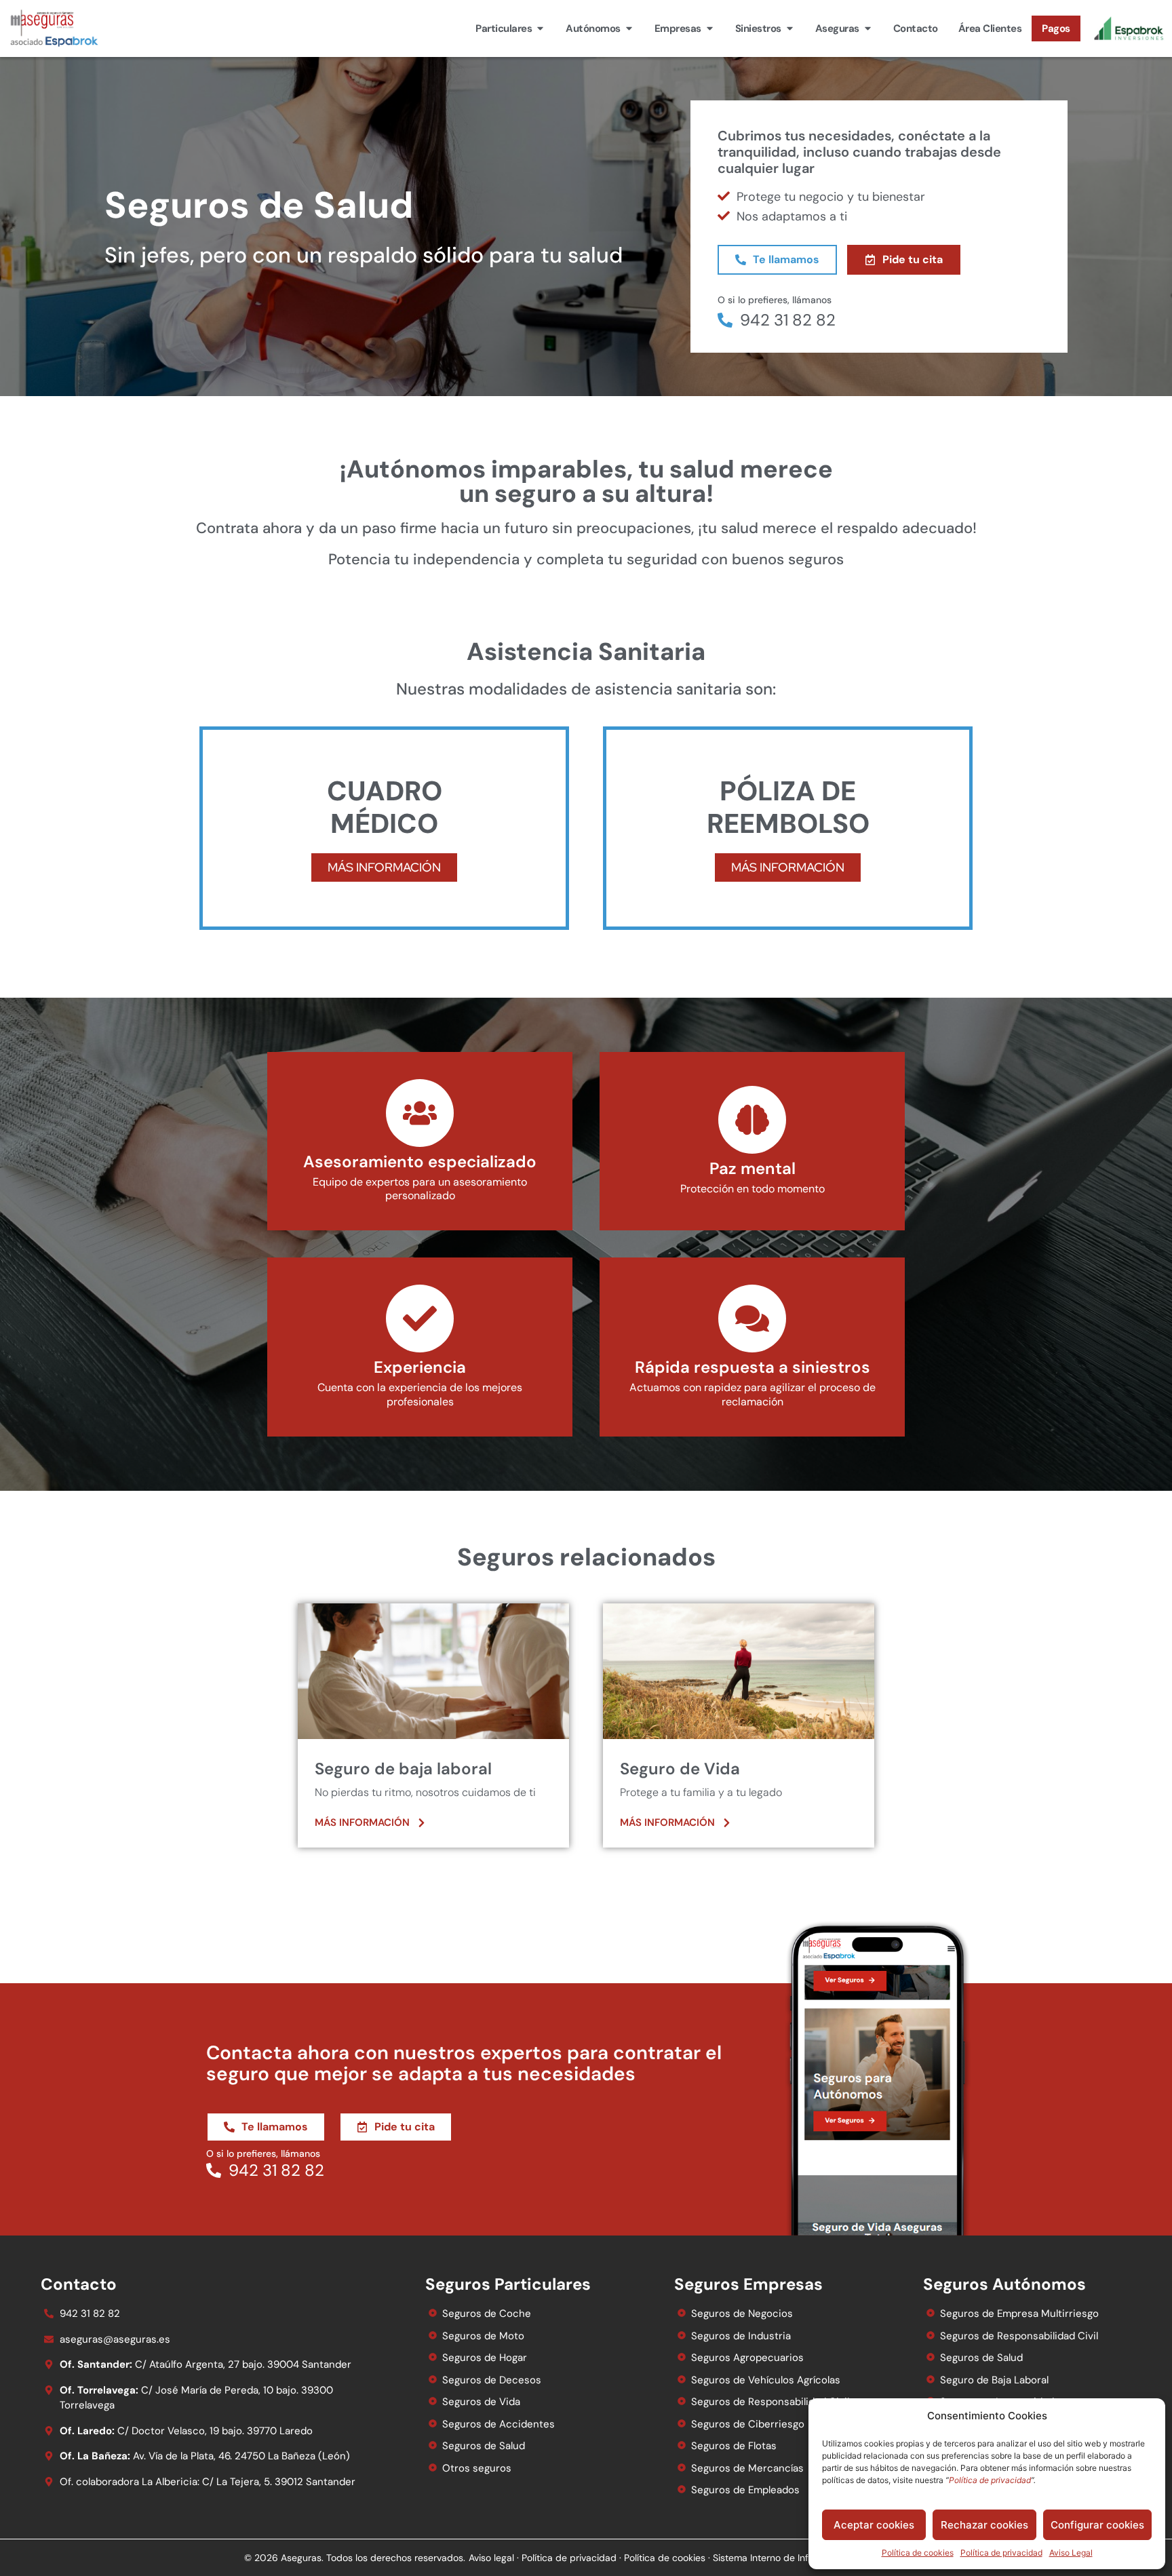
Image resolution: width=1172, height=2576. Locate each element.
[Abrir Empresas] (710, 29)
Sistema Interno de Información (781, 2558)
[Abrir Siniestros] (790, 29)
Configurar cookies (1097, 2525)
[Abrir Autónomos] (629, 29)
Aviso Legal (1071, 2553)
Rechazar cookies (984, 2525)
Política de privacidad (1001, 2553)
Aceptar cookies (874, 2525)
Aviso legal (491, 2558)
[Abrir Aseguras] (868, 29)
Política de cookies (918, 2553)
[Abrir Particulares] (540, 29)
